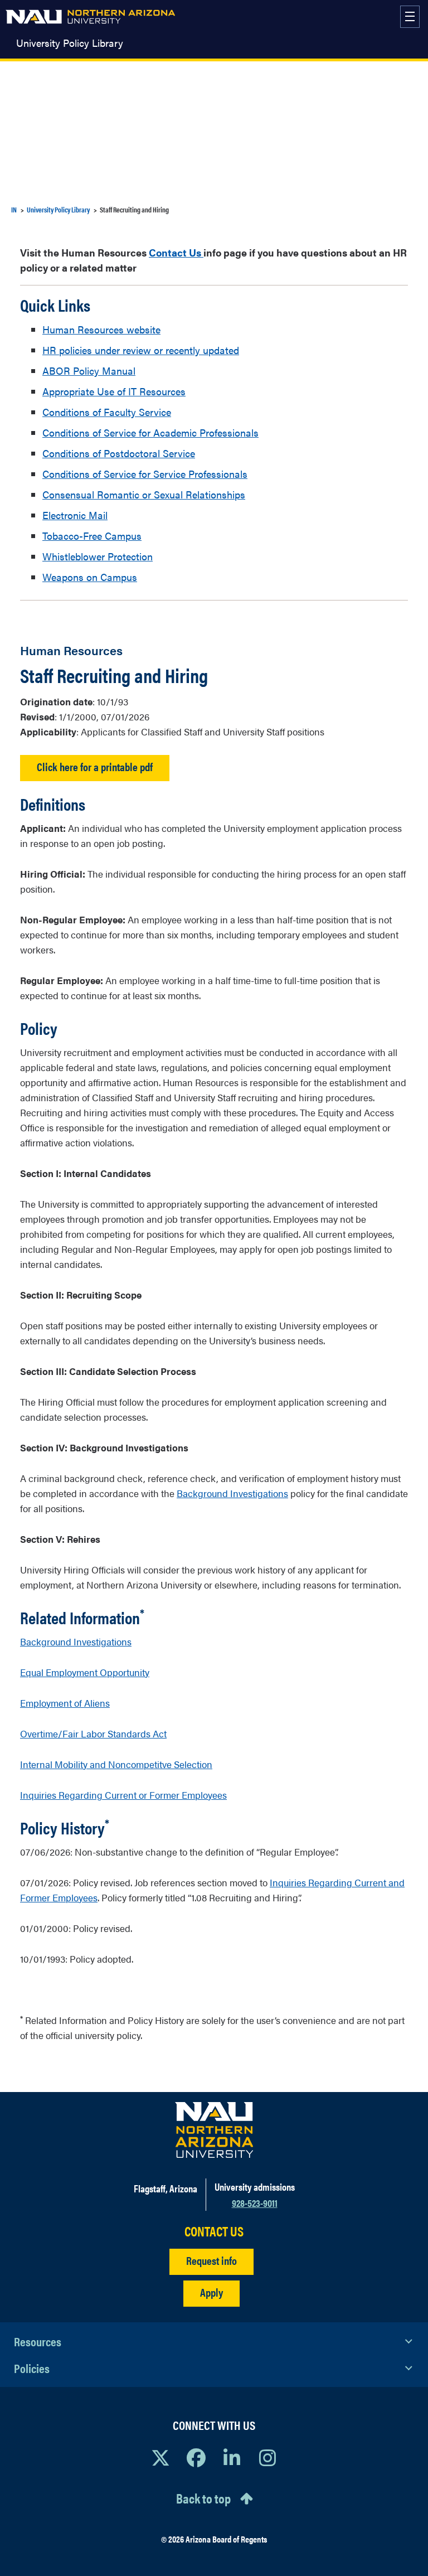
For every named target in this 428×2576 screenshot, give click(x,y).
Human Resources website (101, 329)
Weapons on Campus (90, 577)
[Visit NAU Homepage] (214, 2130)
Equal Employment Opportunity (85, 1672)
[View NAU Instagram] (267, 2457)
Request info (211, 2260)
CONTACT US (214, 2231)
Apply (211, 2292)
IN (14, 209)
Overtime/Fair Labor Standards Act (93, 1734)
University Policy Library (70, 43)
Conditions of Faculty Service (107, 412)
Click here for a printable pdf (95, 766)
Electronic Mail (75, 515)
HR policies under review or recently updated (141, 350)
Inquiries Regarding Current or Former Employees (123, 1795)
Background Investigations (232, 1493)
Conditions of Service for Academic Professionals (150, 432)
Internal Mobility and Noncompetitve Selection (116, 1764)
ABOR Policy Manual (89, 371)
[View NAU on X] (160, 2457)
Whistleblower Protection (98, 556)
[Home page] (90, 17)
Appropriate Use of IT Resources (114, 391)
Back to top (203, 2498)
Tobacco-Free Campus (92, 536)
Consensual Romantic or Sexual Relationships (144, 494)
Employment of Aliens (65, 1703)
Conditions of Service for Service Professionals (145, 474)
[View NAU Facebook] (196, 2457)
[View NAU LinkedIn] (232, 2457)
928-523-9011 (255, 2203)
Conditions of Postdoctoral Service (119, 453)
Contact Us (176, 252)
